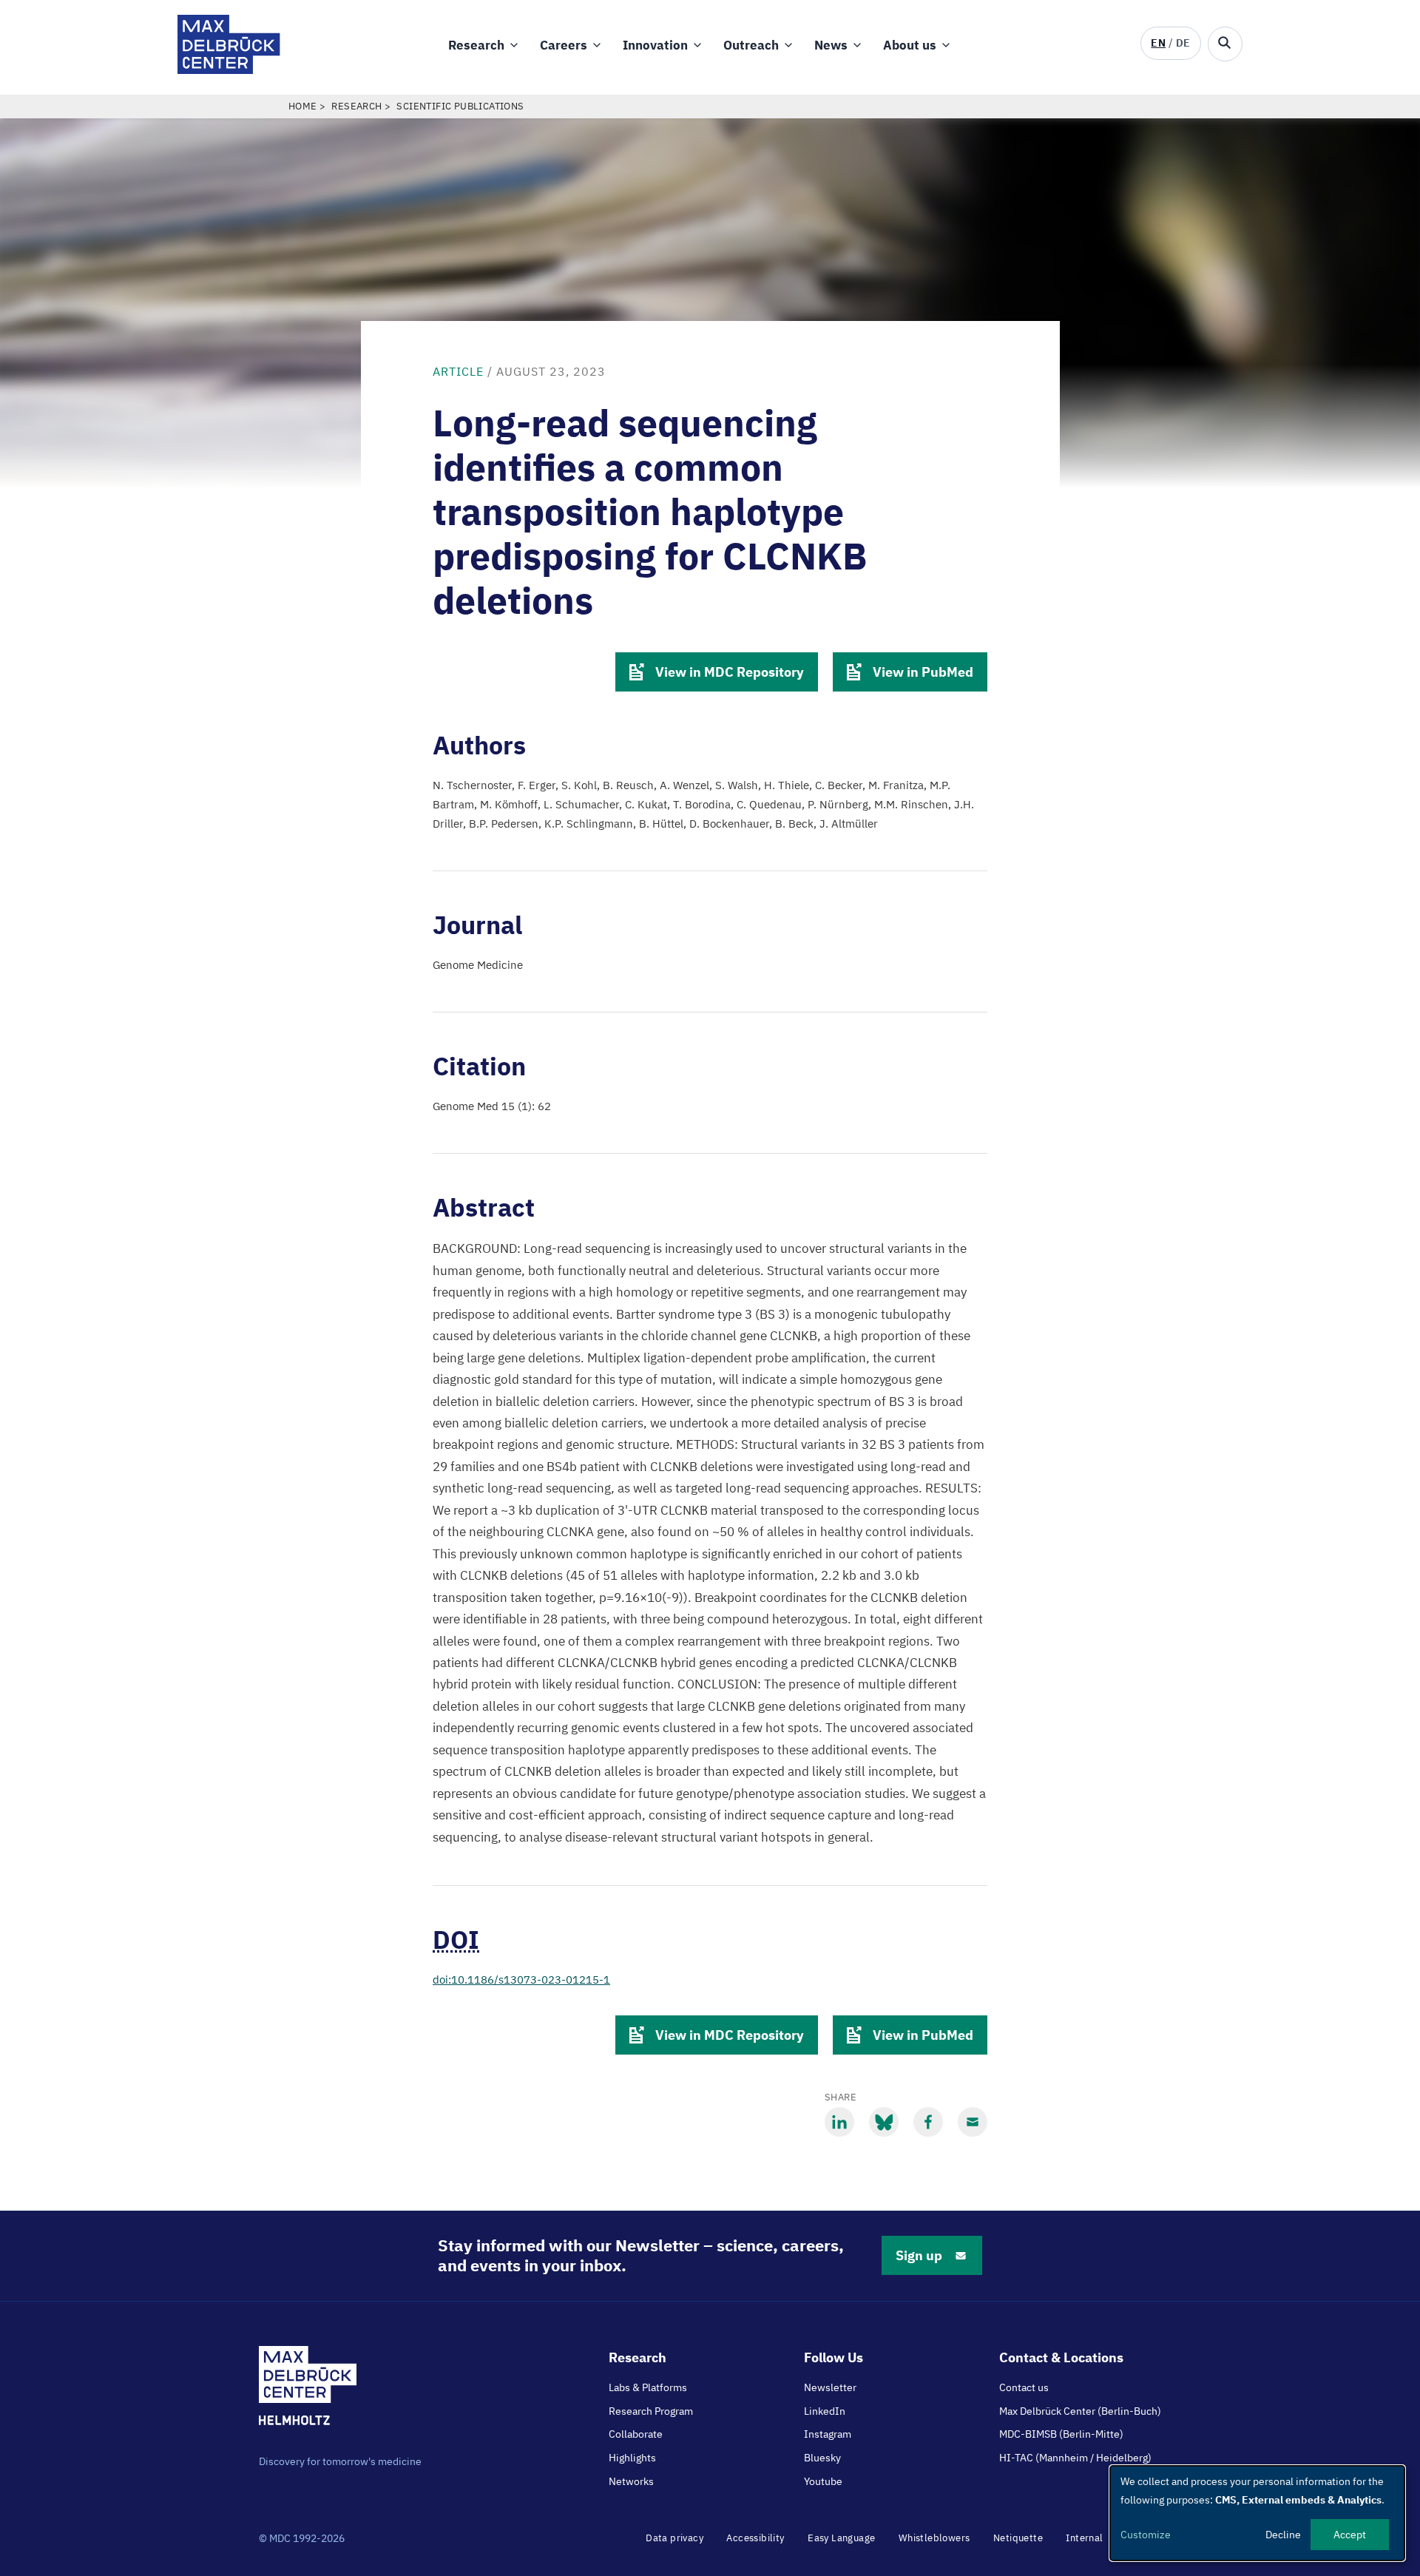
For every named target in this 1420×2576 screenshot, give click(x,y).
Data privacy (674, 2538)
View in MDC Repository (730, 672)
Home (303, 106)
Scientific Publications (460, 106)
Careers (564, 45)
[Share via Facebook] (928, 2122)
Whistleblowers (934, 2538)
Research (476, 45)
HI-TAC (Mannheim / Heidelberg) (1075, 2458)
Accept (1350, 2535)
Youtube (823, 2481)
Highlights (632, 2458)
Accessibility (755, 2538)
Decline (1283, 2535)
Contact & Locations (1061, 2357)
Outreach (751, 45)
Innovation (655, 45)
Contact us (1024, 2387)
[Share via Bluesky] (884, 2122)
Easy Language (841, 2538)
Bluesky (822, 2458)
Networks (631, 2481)
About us (910, 45)
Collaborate (636, 2434)
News (831, 45)
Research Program (651, 2411)
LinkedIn (825, 2411)
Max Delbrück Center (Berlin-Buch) (1080, 2411)
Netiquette (1018, 2538)
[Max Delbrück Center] (229, 70)
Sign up (919, 2255)
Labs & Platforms (648, 2387)
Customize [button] (1146, 2535)
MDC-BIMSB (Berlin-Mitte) (1061, 2434)
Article (458, 371)
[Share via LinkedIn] (839, 2122)
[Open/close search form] (1225, 44)
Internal (1084, 2538)
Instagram (828, 2434)
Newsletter (830, 2387)
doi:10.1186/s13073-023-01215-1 (521, 1980)
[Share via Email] (973, 2122)
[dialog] (1257, 2513)
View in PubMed (923, 672)
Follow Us (834, 2357)
